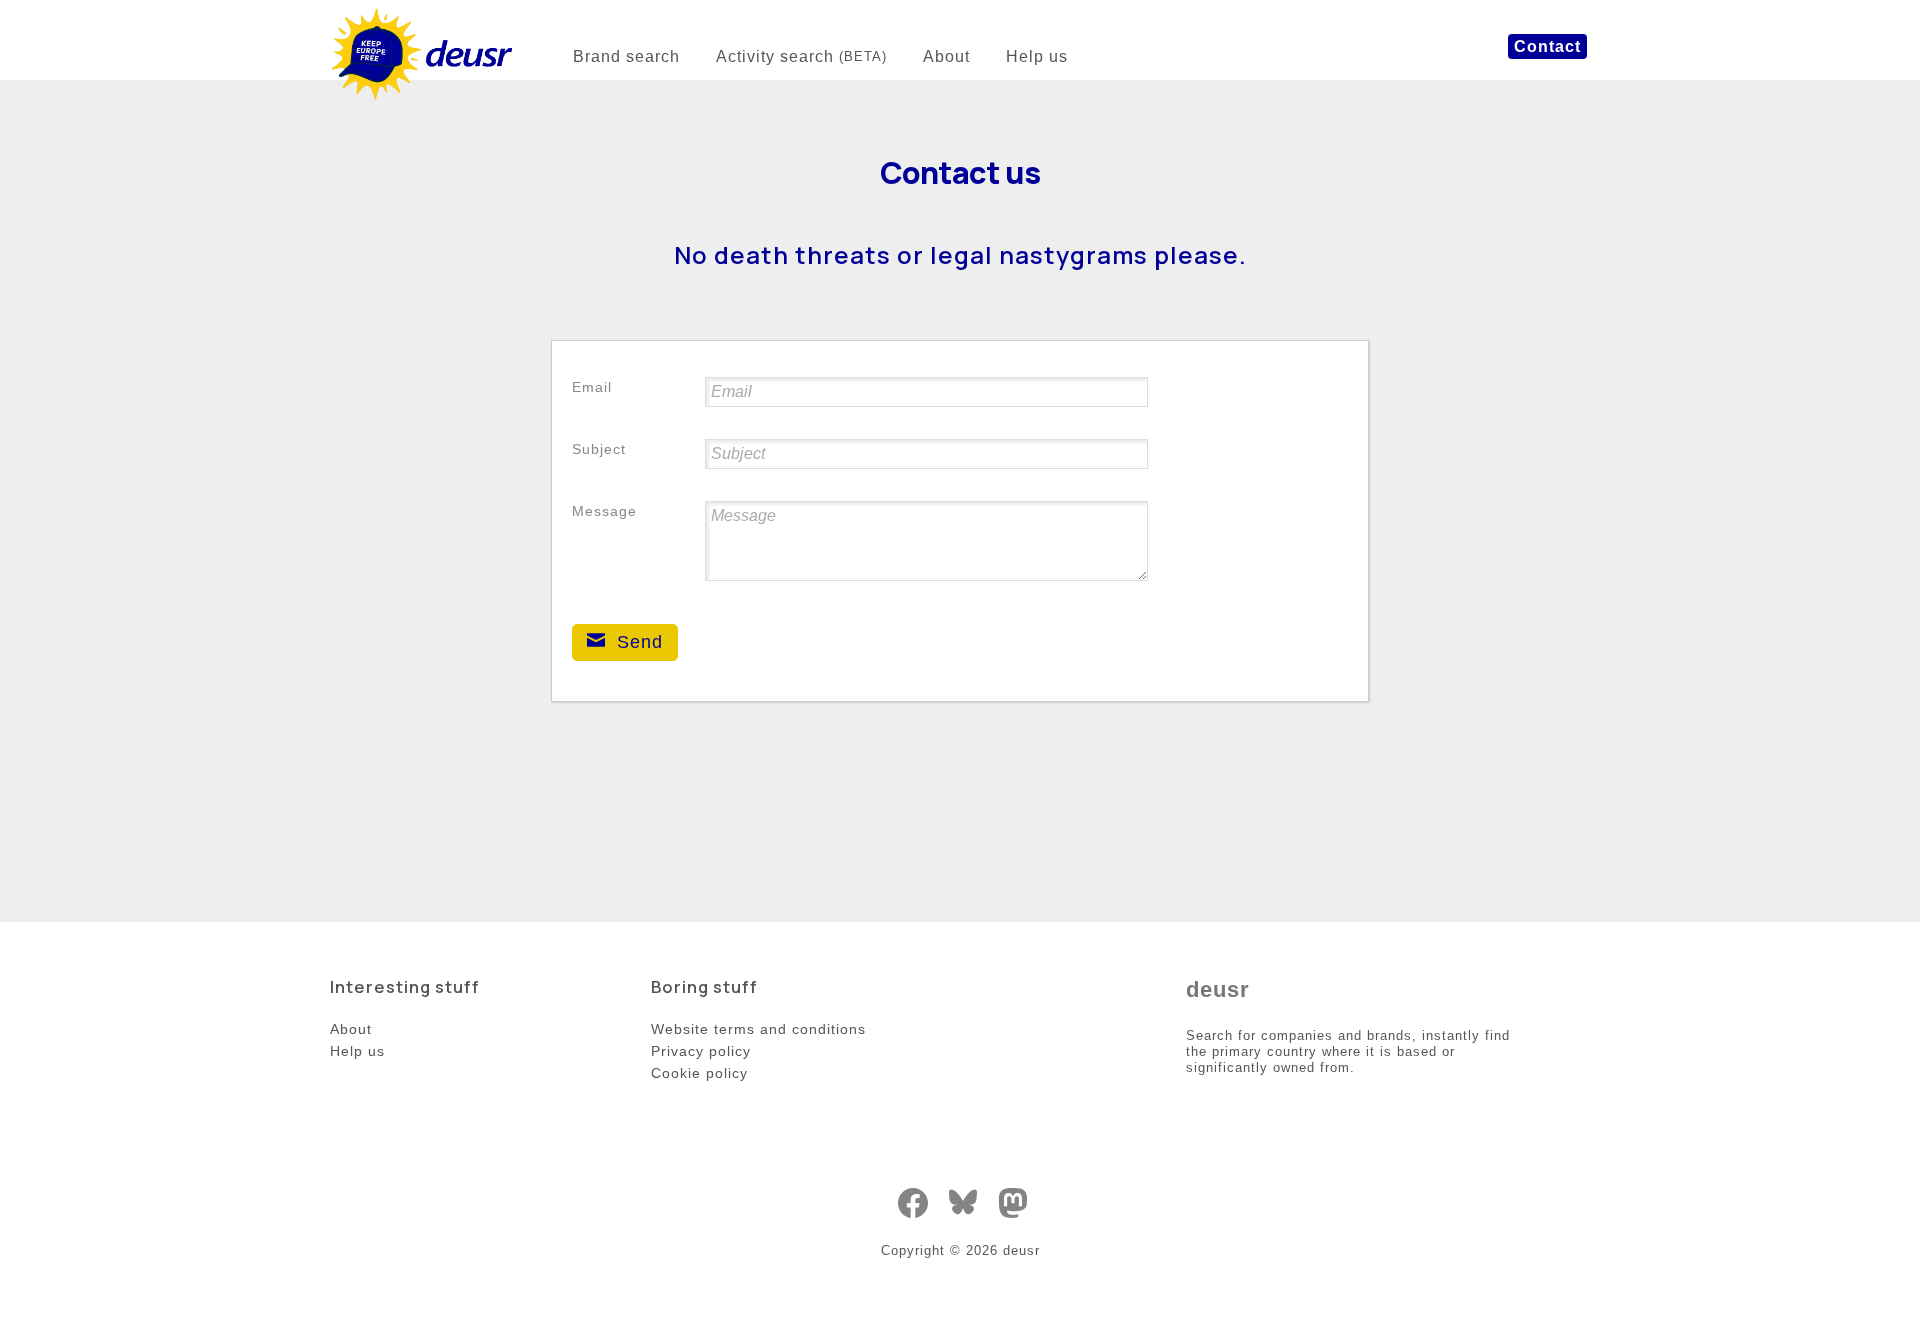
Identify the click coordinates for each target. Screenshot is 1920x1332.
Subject (599, 449)
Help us (1037, 56)
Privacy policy (701, 1051)
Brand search (626, 56)
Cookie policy (699, 1073)
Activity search (801, 56)
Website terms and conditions (758, 1029)
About (946, 56)
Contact (1547, 46)
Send (637, 642)
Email (592, 387)
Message (604, 511)
